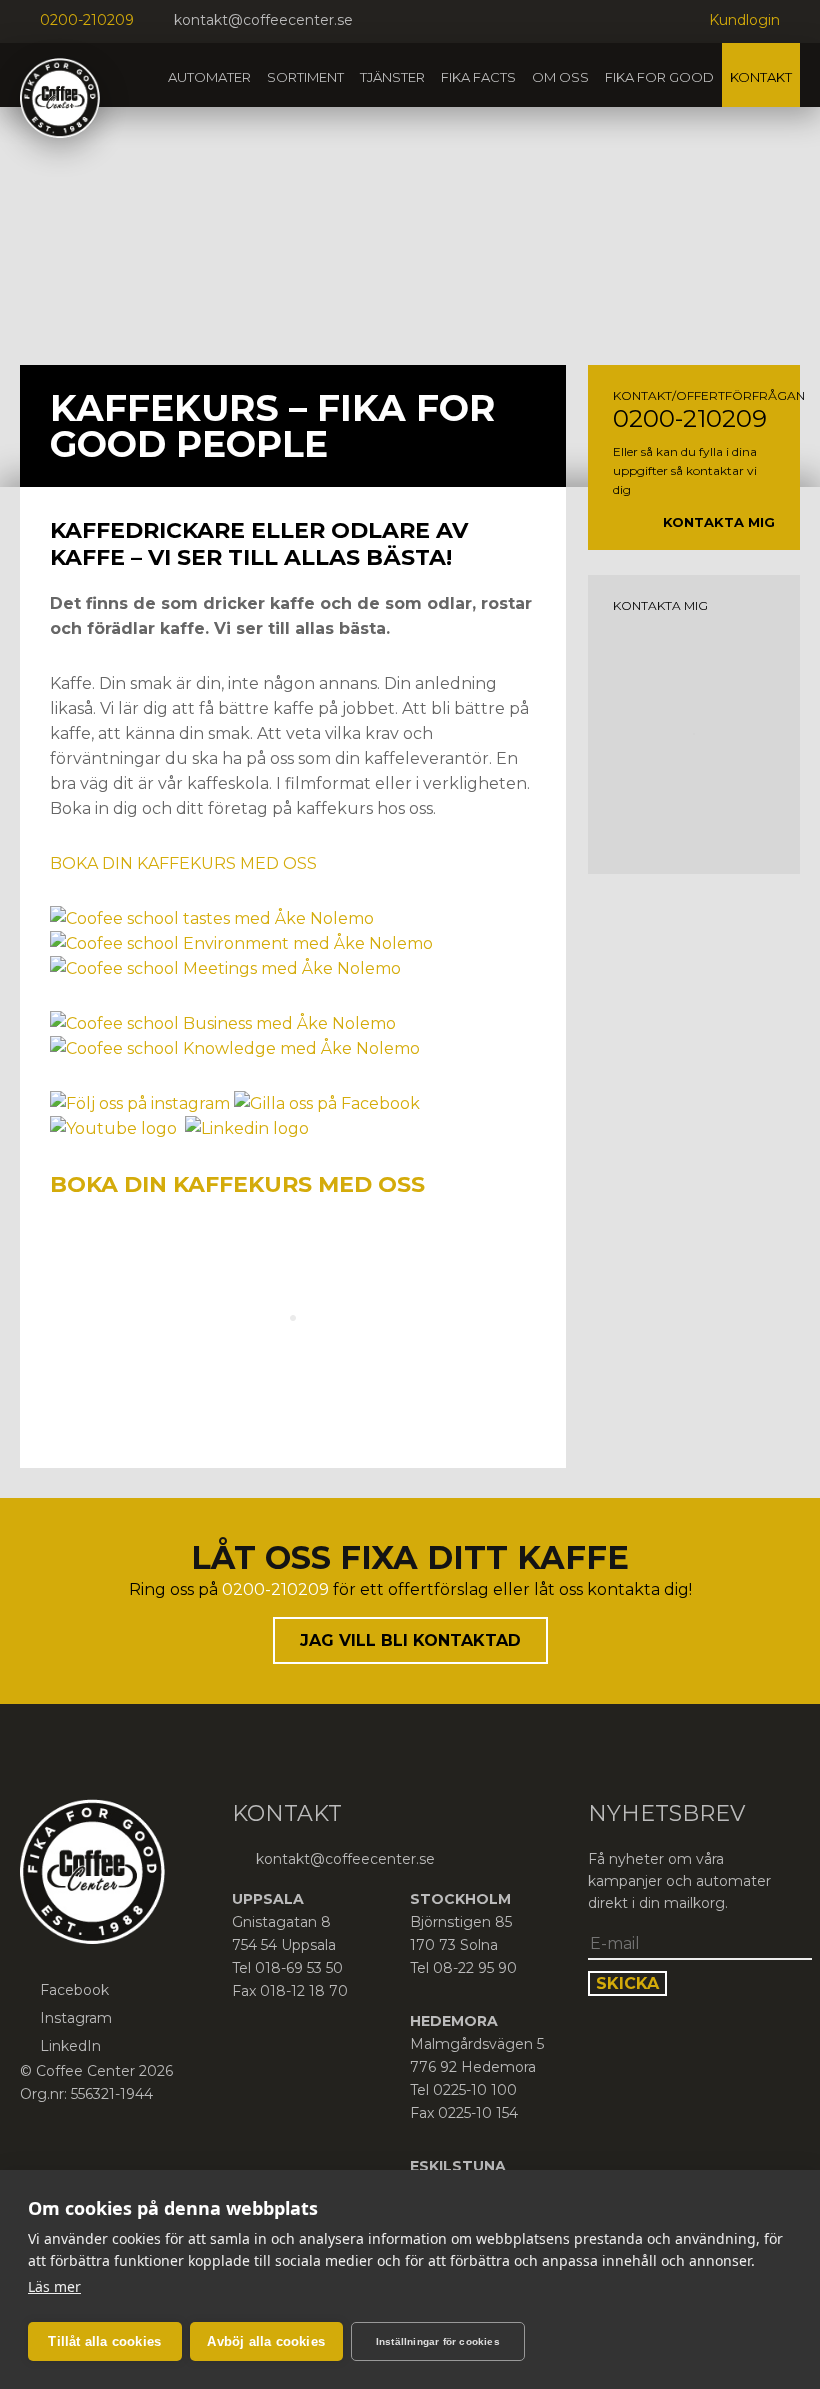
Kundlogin (744, 20)
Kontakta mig (719, 522)
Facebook (74, 1990)
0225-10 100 (475, 2090)
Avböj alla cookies (266, 2341)
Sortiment (305, 77)
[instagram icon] (408, 21)
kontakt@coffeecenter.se (263, 20)
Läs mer (54, 2286)
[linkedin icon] (433, 21)
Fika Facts (478, 77)
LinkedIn (70, 2046)
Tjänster (392, 77)
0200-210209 (87, 20)
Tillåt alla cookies (104, 2341)
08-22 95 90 (475, 1968)
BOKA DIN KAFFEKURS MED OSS (183, 863)
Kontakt (761, 77)
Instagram (76, 2018)
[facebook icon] (383, 21)
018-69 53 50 (299, 1968)
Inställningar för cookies (438, 2341)
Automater (209, 77)
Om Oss (560, 77)
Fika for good (659, 77)
